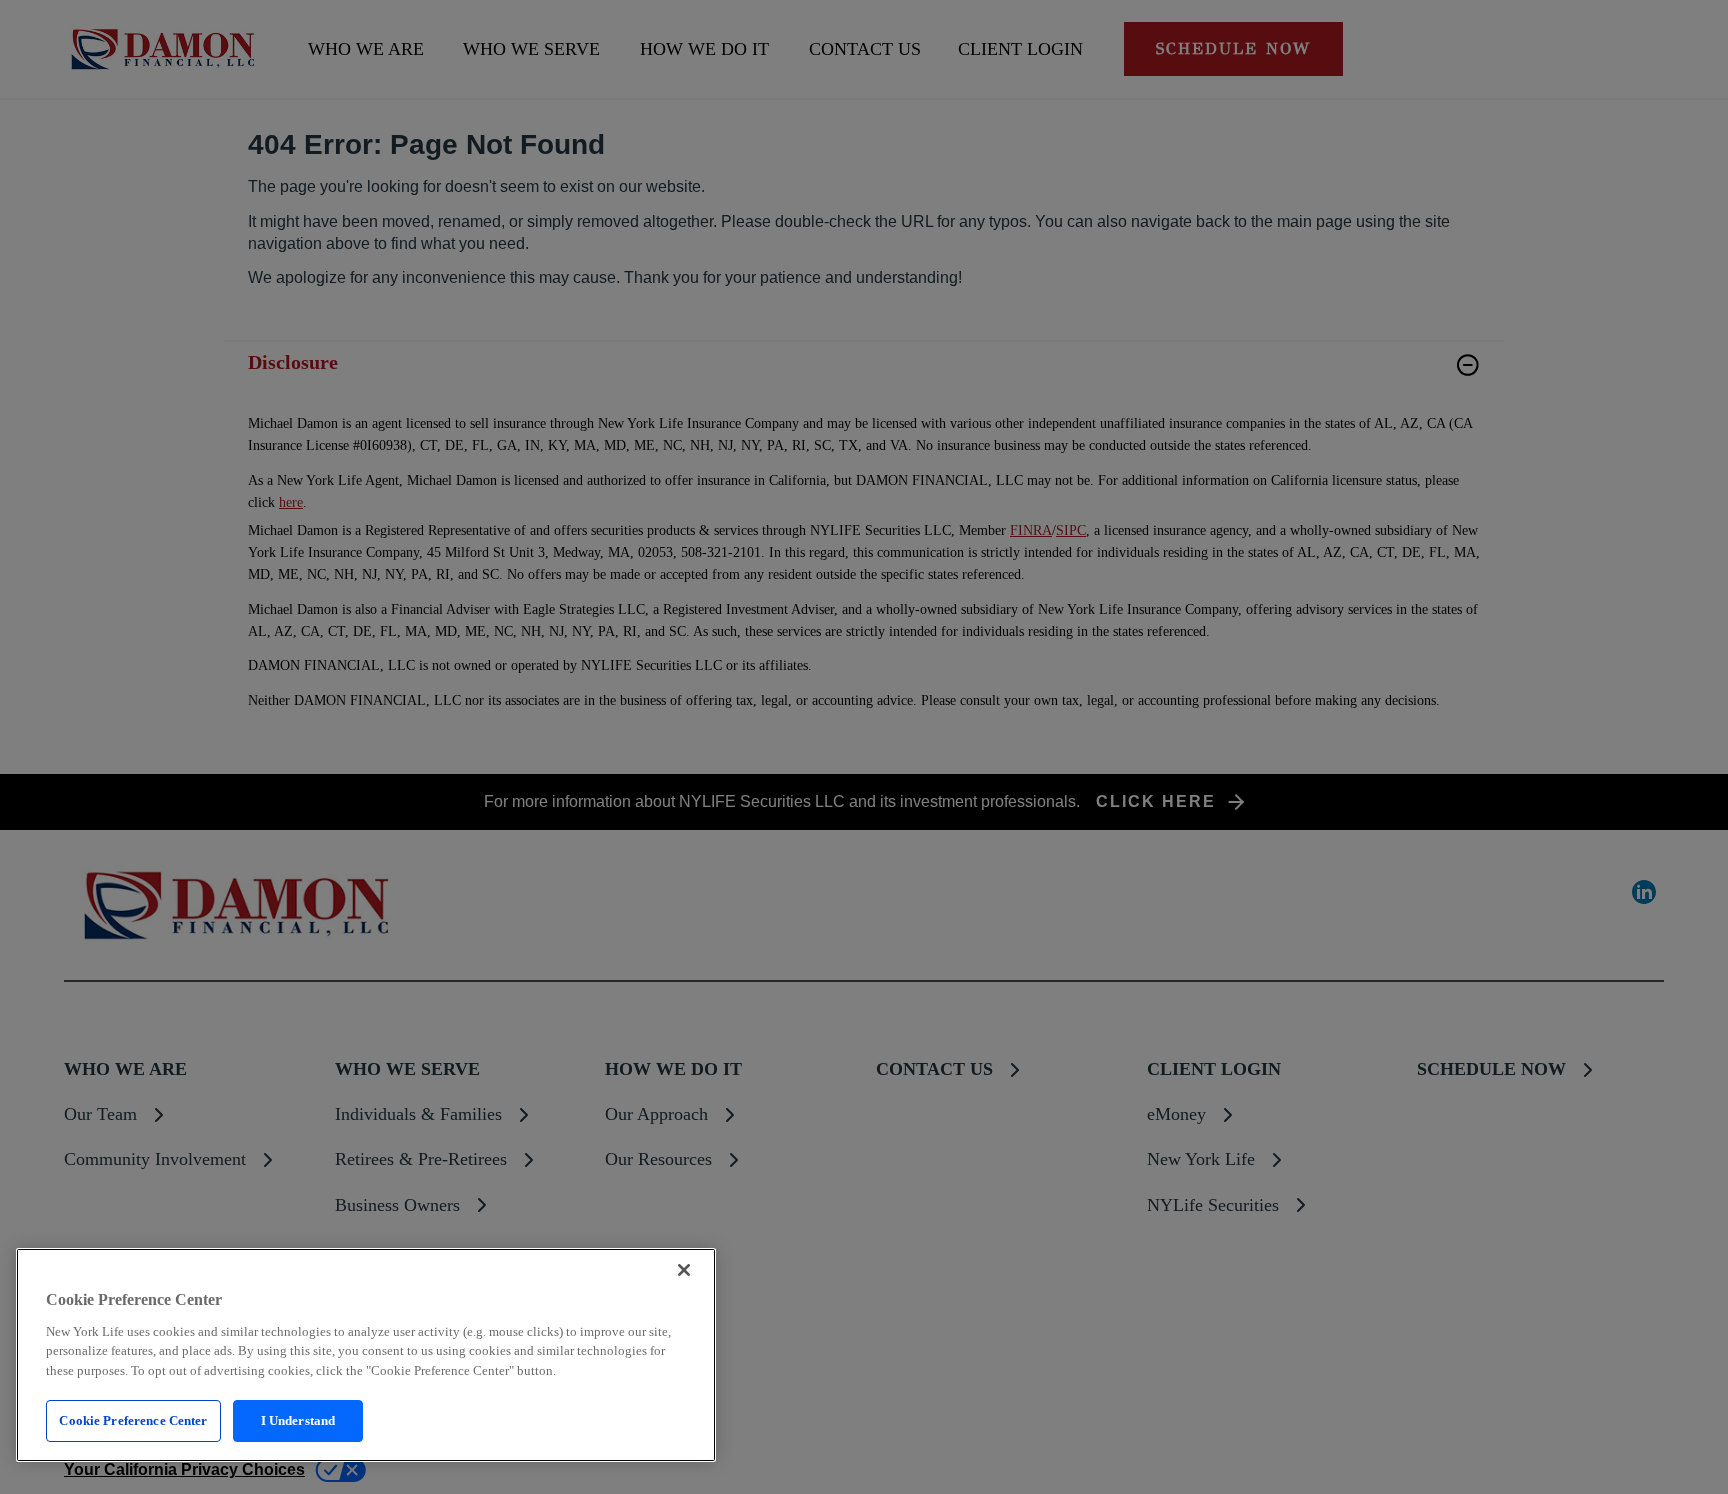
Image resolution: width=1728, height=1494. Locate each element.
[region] (366, 1355)
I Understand (298, 1420)
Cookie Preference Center (133, 1420)
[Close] (684, 1270)
